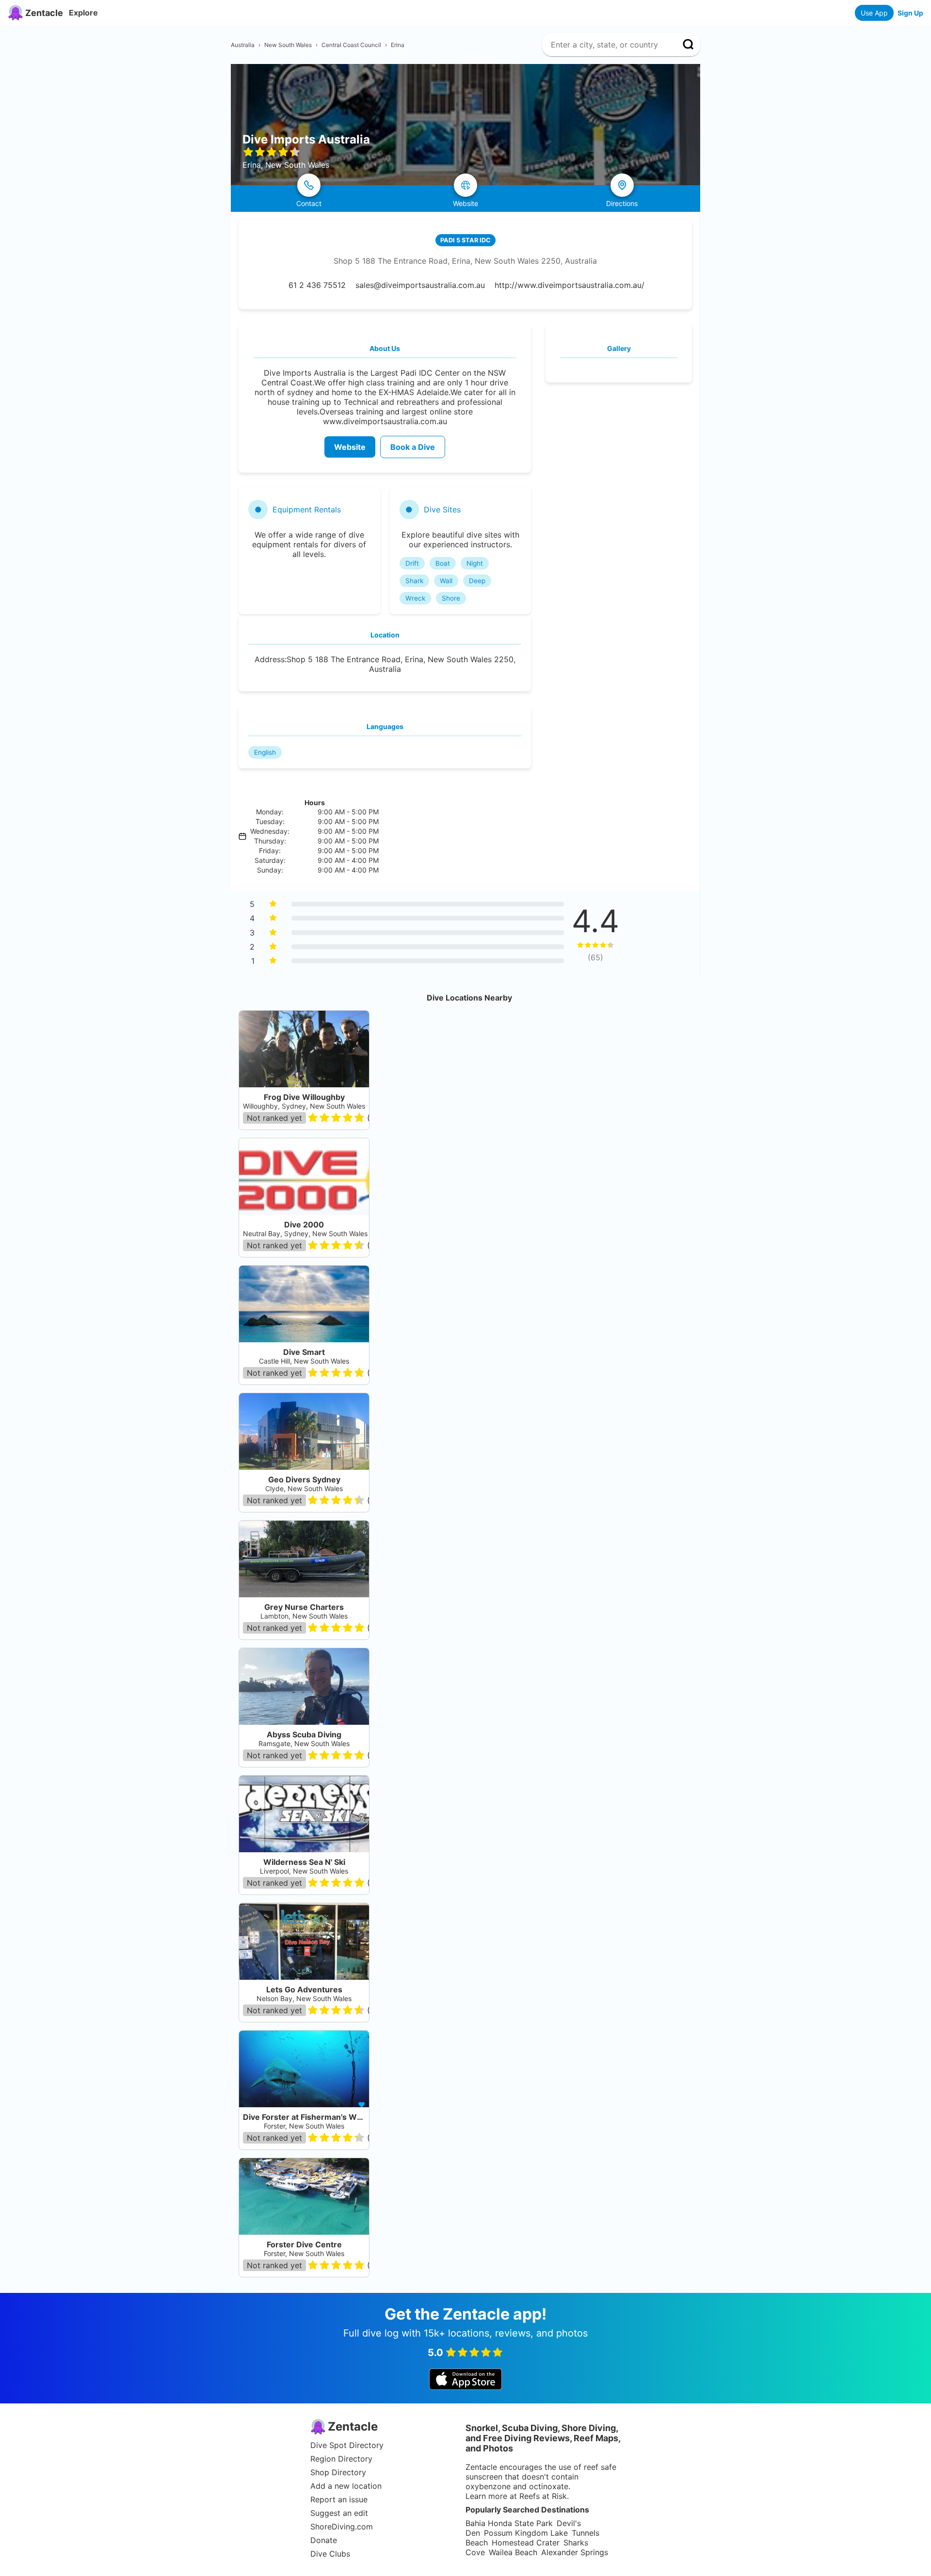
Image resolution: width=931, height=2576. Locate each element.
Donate (324, 2540)
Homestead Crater (526, 2543)
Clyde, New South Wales (304, 1488)
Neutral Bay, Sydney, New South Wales (305, 1233)
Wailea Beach (513, 2552)
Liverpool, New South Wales (304, 1871)
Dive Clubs (330, 2554)
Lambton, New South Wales (304, 1616)
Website (350, 447)
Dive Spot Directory (347, 2445)
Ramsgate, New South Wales (304, 1743)
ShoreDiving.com (342, 2527)
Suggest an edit (339, 2513)
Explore (83, 13)
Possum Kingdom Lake (526, 2533)
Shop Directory (338, 2472)
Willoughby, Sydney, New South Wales (304, 1106)
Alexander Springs (575, 2552)
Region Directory (341, 2459)
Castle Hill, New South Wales (304, 1361)
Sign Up (910, 13)
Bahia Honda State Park (509, 2523)
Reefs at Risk (543, 2496)
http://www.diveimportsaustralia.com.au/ (570, 285)
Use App (874, 13)
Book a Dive (413, 447)
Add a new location (346, 2486)
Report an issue (339, 2499)
